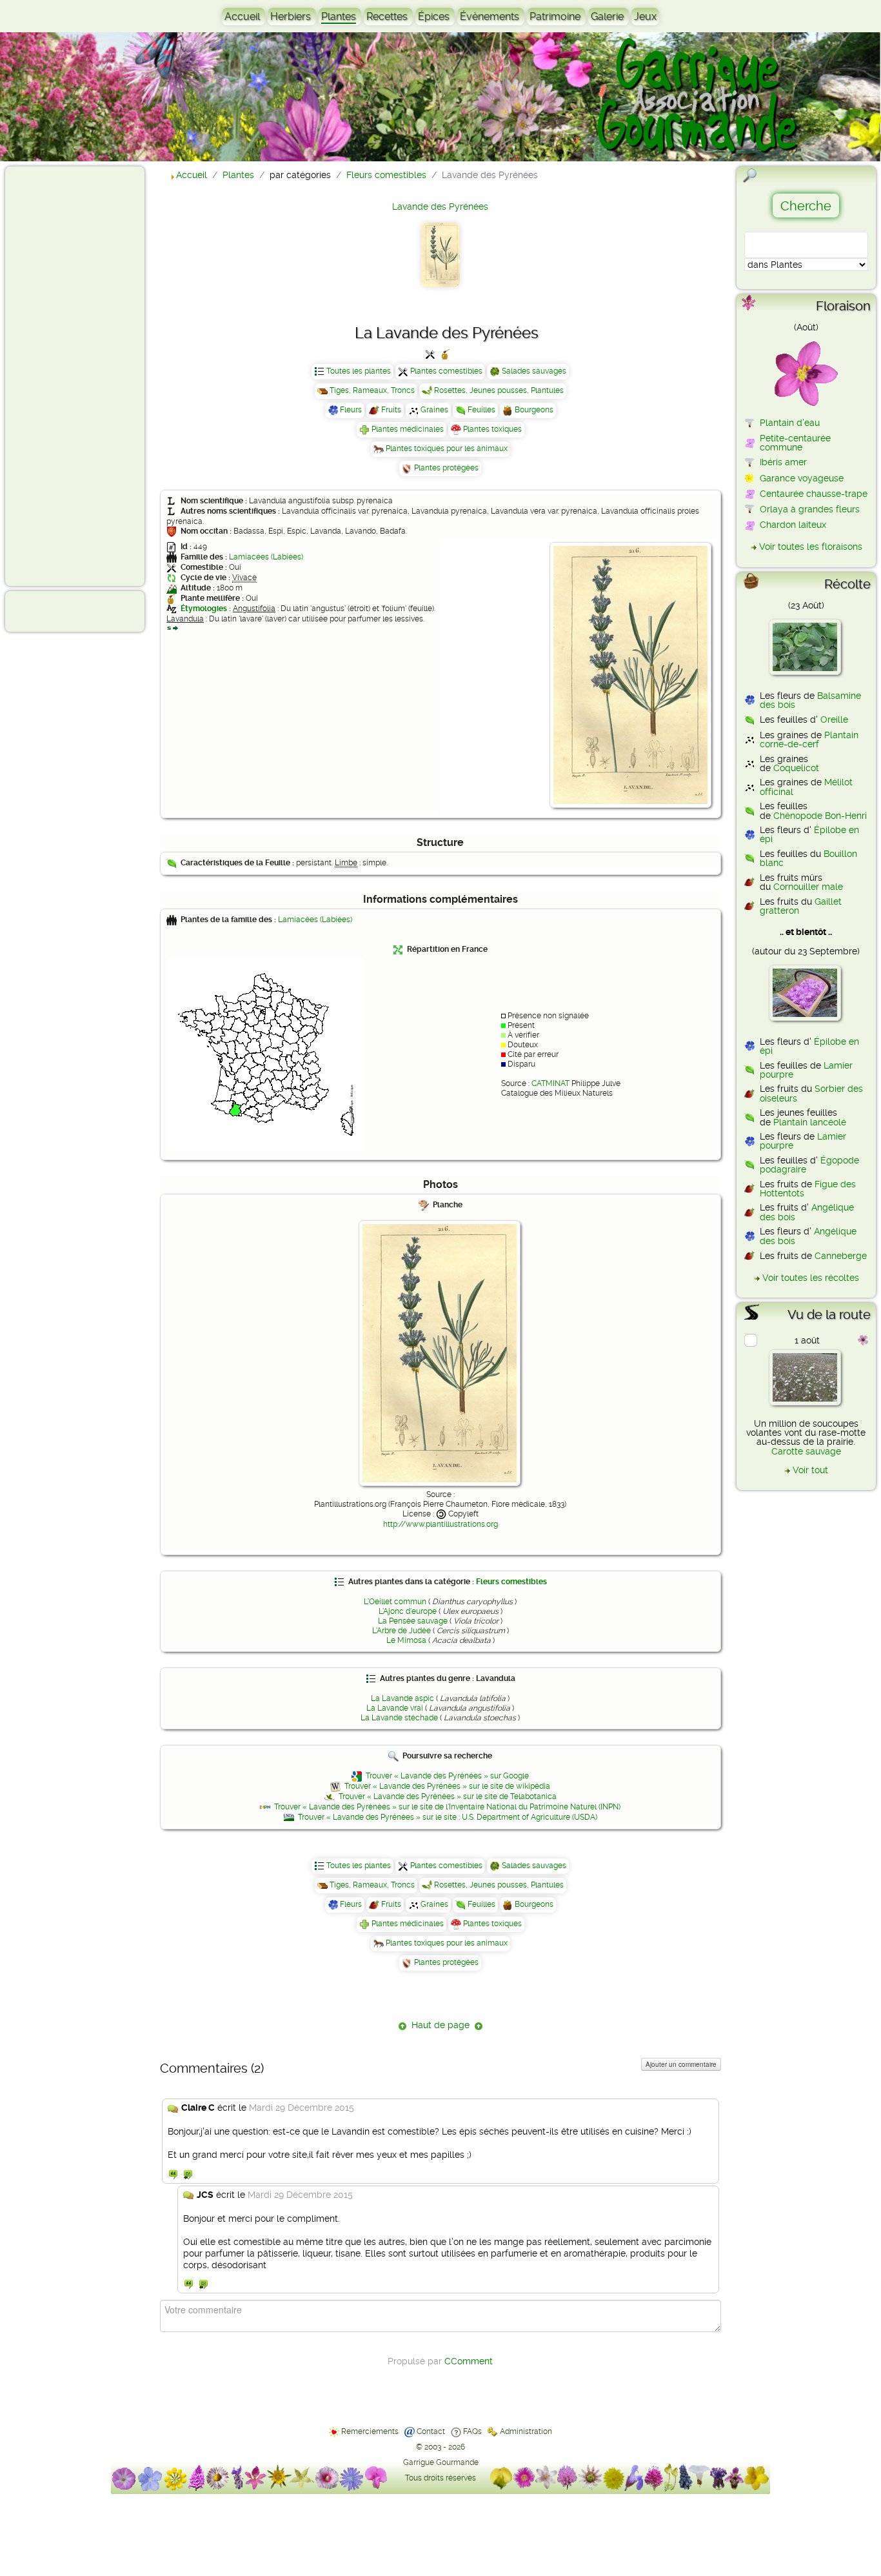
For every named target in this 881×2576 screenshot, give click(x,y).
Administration (526, 2431)
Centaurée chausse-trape (814, 494)
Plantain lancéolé (810, 1122)
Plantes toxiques (492, 429)
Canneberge (841, 1256)
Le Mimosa (406, 1640)
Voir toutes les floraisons (811, 547)
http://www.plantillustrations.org (440, 1524)
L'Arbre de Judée (401, 1631)
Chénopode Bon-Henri (820, 816)
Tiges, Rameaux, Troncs (372, 390)
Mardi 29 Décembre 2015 (302, 2108)
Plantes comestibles (446, 371)
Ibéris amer (783, 462)
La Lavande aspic (402, 1698)
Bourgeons (534, 410)
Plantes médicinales (408, 429)
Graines (434, 410)
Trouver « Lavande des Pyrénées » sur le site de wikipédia (447, 1786)
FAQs (472, 2431)
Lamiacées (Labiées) (266, 557)
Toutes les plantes (359, 371)
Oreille (834, 719)
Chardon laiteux (793, 525)
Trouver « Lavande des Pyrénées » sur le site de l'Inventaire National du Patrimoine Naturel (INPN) (447, 1807)
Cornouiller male (808, 887)
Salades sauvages (534, 371)
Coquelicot (796, 768)
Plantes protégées (446, 468)
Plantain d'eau (790, 423)
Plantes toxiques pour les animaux (447, 448)
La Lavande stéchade (399, 1718)
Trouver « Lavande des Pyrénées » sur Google (447, 1776)
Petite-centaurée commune (795, 443)
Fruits (391, 410)
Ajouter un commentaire (681, 2064)
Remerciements (370, 2431)
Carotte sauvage (806, 1451)
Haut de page (440, 2025)
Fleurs (351, 410)
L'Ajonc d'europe (408, 1611)
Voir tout (810, 1470)
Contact (431, 2431)
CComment (469, 2361)
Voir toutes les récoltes (811, 1278)
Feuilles (481, 410)
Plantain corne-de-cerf (809, 740)
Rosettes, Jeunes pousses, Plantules (499, 390)
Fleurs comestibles (511, 1582)
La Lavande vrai (395, 1708)
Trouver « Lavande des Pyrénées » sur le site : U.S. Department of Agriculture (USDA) (448, 1817)
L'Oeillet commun (395, 1602)
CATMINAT (550, 1083)
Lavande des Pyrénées (440, 206)
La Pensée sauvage (413, 1621)
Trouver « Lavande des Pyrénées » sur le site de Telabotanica (448, 1796)
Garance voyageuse (802, 478)
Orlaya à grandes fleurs (810, 509)
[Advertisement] (62, 376)
